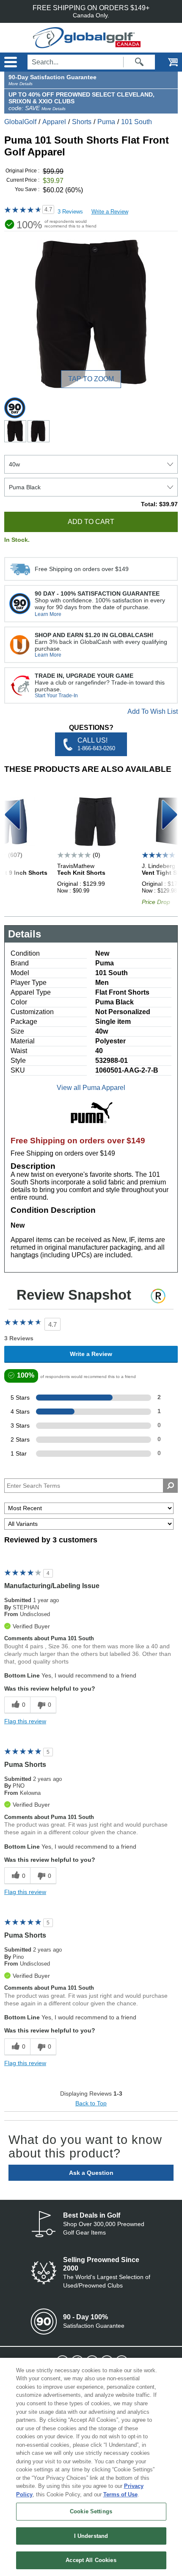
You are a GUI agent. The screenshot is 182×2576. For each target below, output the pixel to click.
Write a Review (110, 212)
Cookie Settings (91, 2511)
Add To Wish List (153, 711)
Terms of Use (120, 2494)
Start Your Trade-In (56, 696)
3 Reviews (70, 212)
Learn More (48, 614)
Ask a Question (91, 2173)
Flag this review (25, 1721)
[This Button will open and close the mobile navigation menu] (10, 62)
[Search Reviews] (170, 1486)
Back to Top (91, 2103)
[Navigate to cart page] (167, 62)
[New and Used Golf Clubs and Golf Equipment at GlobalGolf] (91, 44)
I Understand (91, 2536)
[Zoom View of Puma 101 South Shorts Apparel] (91, 314)
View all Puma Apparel (91, 1088)
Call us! (96, 744)
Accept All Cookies (91, 2560)
